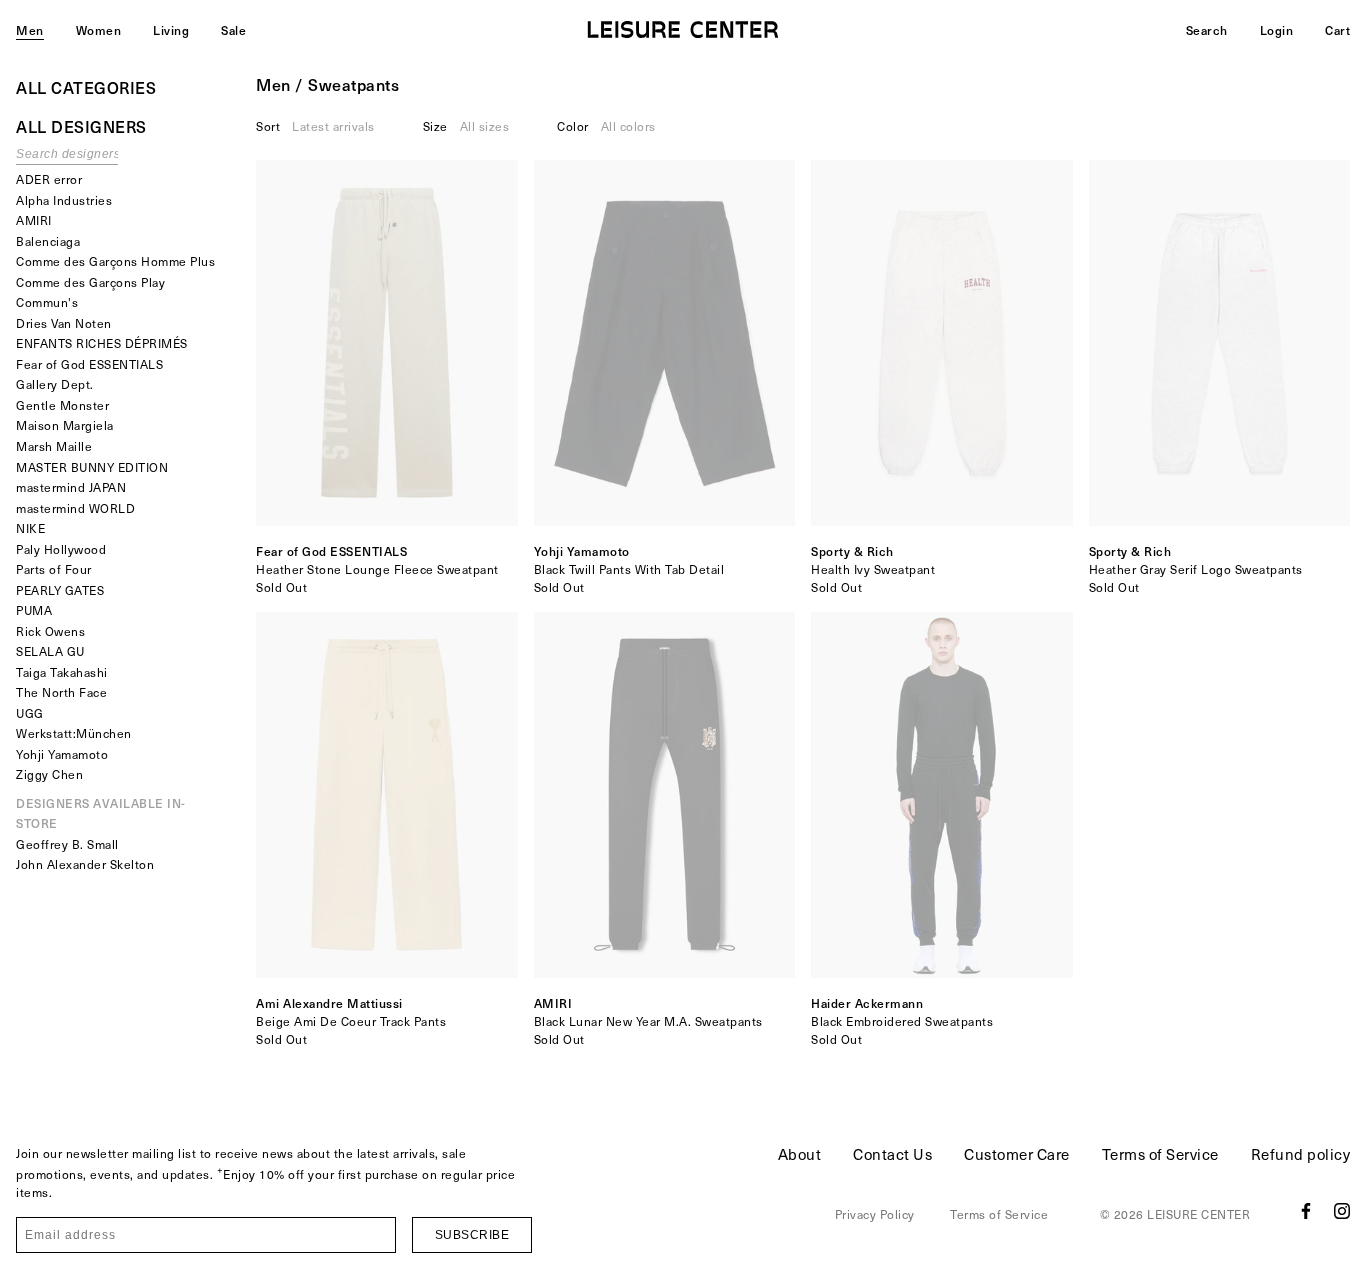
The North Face (61, 692)
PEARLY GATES (60, 590)
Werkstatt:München (74, 733)
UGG (30, 713)
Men (30, 30)
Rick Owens (50, 631)
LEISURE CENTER (1198, 1214)
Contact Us (892, 1154)
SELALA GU (50, 651)
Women (99, 30)
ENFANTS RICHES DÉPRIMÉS (102, 343)
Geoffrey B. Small (67, 844)
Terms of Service (1160, 1154)
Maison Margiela (65, 425)
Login (1277, 30)
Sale (233, 30)
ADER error (49, 179)
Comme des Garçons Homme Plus (115, 261)
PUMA (34, 610)
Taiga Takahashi (62, 672)
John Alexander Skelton (85, 864)
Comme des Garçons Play (90, 282)
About (800, 1154)
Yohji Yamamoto (62, 754)
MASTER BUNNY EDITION (92, 467)
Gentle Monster (62, 405)
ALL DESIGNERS (81, 126)
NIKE (30, 528)
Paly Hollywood (61, 549)
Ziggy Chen (49, 774)
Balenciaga (48, 241)
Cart (1337, 30)
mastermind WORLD (75, 508)
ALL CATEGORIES (86, 87)
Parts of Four (54, 569)
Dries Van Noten (64, 323)
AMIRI (34, 220)
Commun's (47, 302)
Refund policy (1301, 1154)
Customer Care (1017, 1154)
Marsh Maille (54, 446)
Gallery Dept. (55, 384)
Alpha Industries (64, 200)
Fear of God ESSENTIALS (89, 364)
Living (171, 30)
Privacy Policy (875, 1214)
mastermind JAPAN (71, 487)
